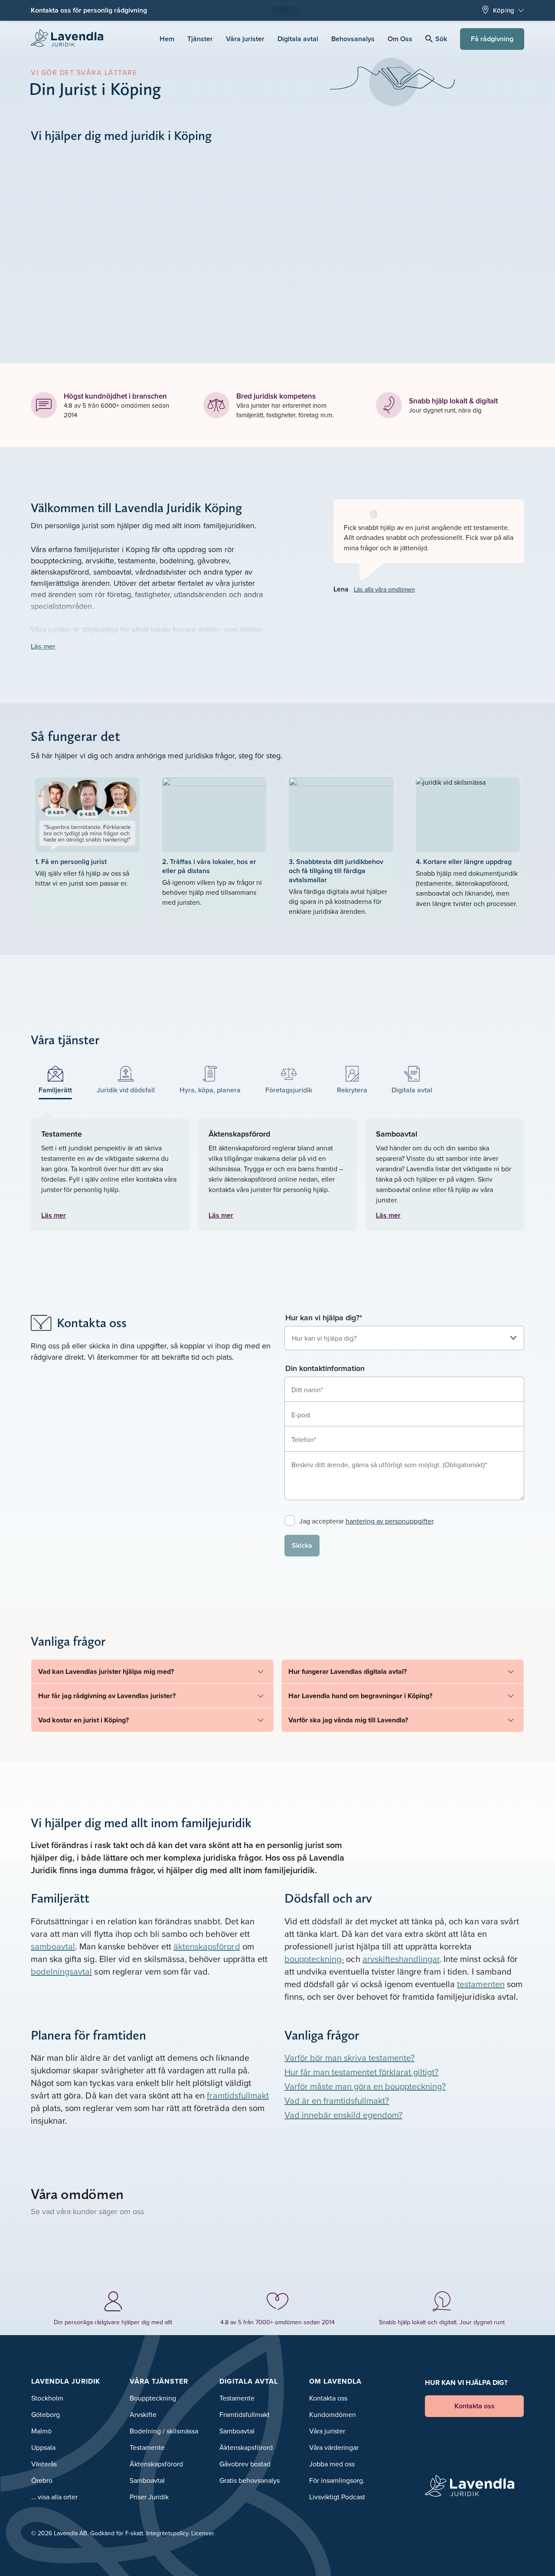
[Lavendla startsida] (71, 39)
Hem (167, 39)
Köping (504, 10)
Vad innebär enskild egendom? (343, 2115)
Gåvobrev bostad (245, 2464)
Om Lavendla (335, 2381)
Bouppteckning (153, 2398)
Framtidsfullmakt (245, 2414)
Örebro (42, 2480)
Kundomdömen (333, 2414)
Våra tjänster (159, 2381)
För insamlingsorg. (337, 2480)
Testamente (147, 2447)
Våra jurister (245, 39)
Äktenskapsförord (156, 2464)
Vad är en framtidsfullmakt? (337, 2100)
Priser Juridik (149, 2497)
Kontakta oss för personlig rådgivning (89, 10)
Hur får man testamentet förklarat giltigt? (361, 2072)
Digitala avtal (298, 39)
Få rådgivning (492, 39)
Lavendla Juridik (66, 2381)
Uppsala (43, 2447)
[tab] (55, 1080)
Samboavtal (147, 2480)
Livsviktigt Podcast (337, 2497)
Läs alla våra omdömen (384, 589)
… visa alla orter (54, 2497)
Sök (441, 39)
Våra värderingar (334, 2447)
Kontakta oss (328, 2398)
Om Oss (400, 39)
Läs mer (43, 646)
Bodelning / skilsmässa (164, 2431)
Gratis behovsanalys (250, 2480)
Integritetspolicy (167, 2533)
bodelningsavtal (61, 1971)
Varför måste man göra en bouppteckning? (365, 2086)
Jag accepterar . (367, 1521)
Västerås (44, 2464)
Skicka (302, 1545)
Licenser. (203, 2533)
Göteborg (46, 2414)
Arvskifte (143, 2414)
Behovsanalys (353, 39)
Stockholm (47, 2398)
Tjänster (200, 39)
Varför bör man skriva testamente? (349, 2058)
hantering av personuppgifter (389, 1521)
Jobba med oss (332, 2464)
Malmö (41, 2431)
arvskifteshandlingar (401, 1959)
